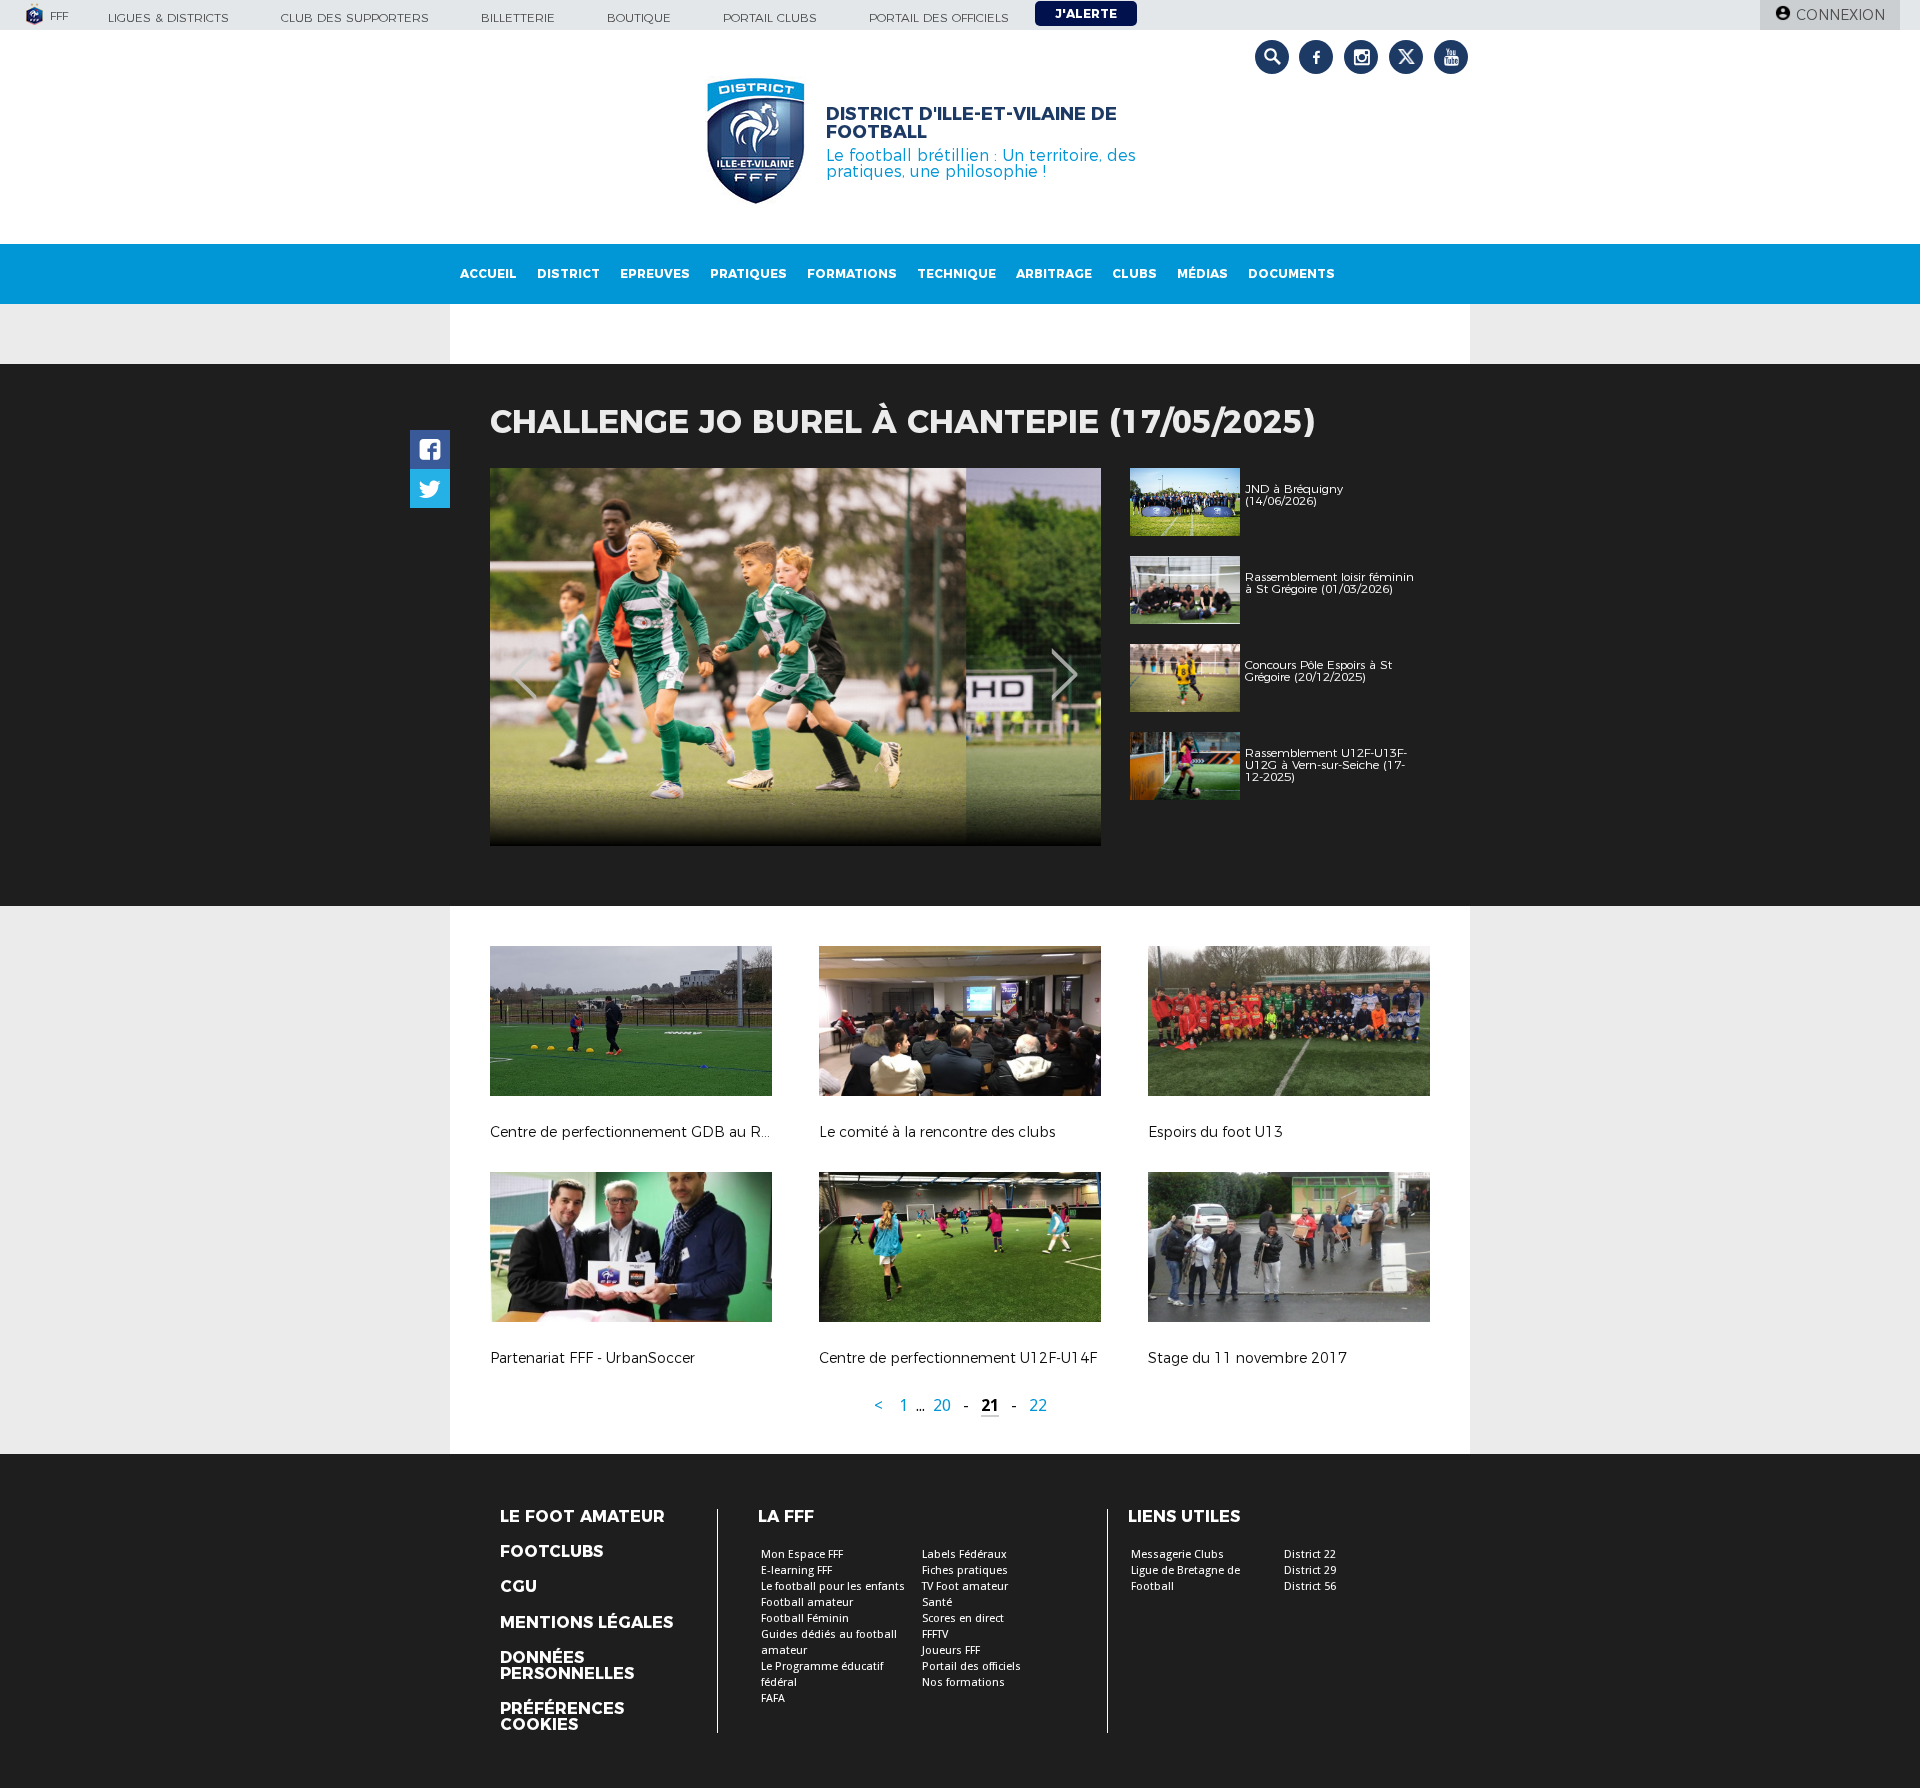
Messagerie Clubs (1177, 1554)
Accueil (488, 273)
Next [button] (1064, 660)
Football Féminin (805, 1618)
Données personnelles (567, 1666)
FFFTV (935, 1634)
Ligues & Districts (168, 17)
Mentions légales (586, 1623)
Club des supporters (355, 17)
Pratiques (748, 273)
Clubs (1134, 273)
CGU (518, 1587)
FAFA (773, 1698)
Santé (937, 1602)
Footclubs (551, 1552)
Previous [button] (523, 660)
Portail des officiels (939, 17)
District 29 (1310, 1570)
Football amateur (807, 1602)
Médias (1202, 273)
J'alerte (1086, 13)
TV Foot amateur (965, 1586)
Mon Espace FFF (802, 1554)
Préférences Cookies (562, 1717)
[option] (795, 657)
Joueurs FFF (951, 1650)
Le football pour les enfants (833, 1586)
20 (942, 1405)
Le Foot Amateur (582, 1517)
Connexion (1840, 15)
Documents (1291, 273)
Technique (956, 273)
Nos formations (963, 1682)
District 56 (1310, 1586)
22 (1038, 1405)
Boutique (639, 17)
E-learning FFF (796, 1570)
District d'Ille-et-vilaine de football (971, 123)
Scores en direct (963, 1618)
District (568, 273)
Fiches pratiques (965, 1570)
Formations (852, 273)
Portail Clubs (770, 17)
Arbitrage (1054, 273)
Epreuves (655, 273)
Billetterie (518, 17)
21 (990, 1405)
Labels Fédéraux (964, 1554)
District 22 (1310, 1554)
